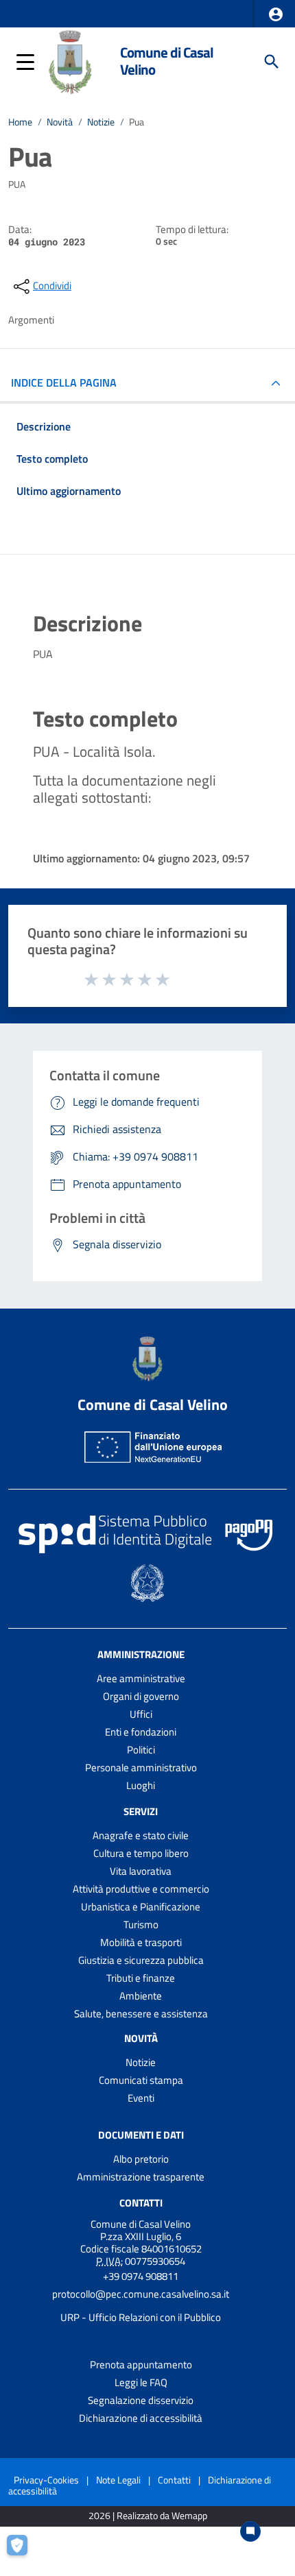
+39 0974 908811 (141, 2276)
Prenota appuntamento (141, 2365)
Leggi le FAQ (141, 2382)
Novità (60, 122)
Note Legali (118, 2480)
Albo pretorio (141, 2159)
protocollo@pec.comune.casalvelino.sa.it (141, 2294)
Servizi (141, 1811)
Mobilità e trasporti (141, 1942)
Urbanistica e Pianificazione (141, 1907)
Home (20, 122)
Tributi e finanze (141, 1978)
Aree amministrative (141, 1678)
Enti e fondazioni (141, 1732)
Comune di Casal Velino (167, 61)
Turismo (141, 1924)
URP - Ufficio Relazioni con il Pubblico (141, 2317)
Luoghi (141, 1785)
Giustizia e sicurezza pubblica (141, 1960)
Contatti (141, 2203)
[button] (276, 14)
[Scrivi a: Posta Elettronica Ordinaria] (141, 2306)
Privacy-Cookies (46, 2480)
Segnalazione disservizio (141, 2400)
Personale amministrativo (141, 1767)
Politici (141, 1750)
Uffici (141, 1714)
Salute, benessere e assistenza (141, 2014)
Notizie (101, 122)
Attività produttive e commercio (141, 1889)
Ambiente (141, 1996)
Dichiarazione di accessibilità (141, 2418)
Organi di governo (141, 1696)
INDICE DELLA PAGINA (64, 382)
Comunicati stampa (141, 2080)
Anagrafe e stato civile (141, 1835)
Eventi (141, 2098)
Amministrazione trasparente (141, 2177)
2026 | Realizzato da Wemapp (148, 2516)
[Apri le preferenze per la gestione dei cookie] (24, 2552)
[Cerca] (272, 62)
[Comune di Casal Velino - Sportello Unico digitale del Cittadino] (70, 60)
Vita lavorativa (141, 1871)
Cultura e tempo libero (141, 1853)
